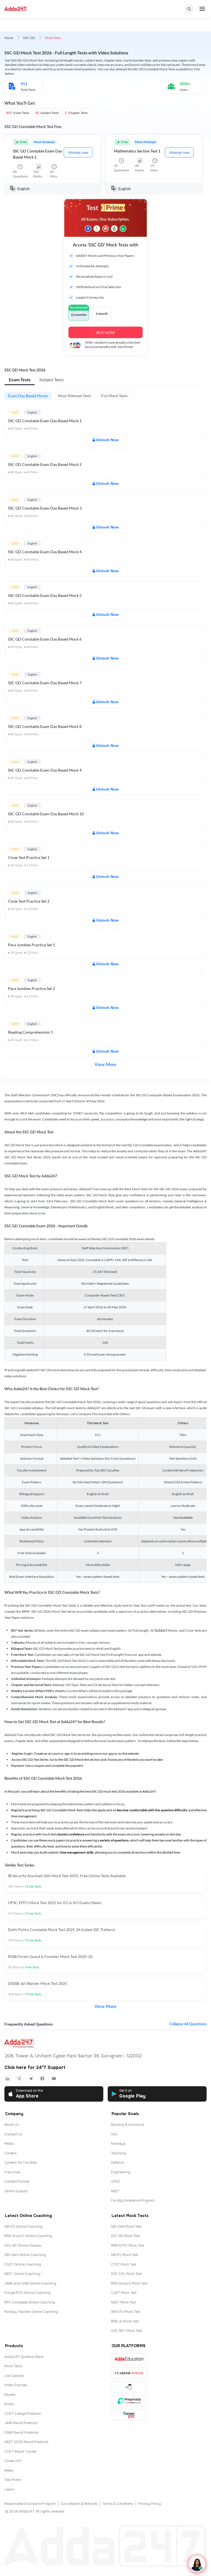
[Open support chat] (197, 2564)
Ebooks (10, 2395)
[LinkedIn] (8, 2079)
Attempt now (78, 153)
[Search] (189, 9)
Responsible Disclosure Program (30, 2504)
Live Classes (14, 2376)
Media (9, 2144)
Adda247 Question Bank (24, 2357)
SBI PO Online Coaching (23, 2227)
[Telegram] (31, 2079)
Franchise (12, 2172)
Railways (118, 2144)
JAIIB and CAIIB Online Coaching (30, 2283)
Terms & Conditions (118, 2504)
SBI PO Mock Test (125, 2255)
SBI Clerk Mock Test (126, 2227)
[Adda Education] (129, 2359)
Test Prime (13, 2480)
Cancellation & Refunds (79, 2504)
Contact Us (13, 2134)
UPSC (116, 2182)
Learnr (10, 2489)
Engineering (121, 2172)
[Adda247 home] (16, 9)
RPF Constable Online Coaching (30, 2302)
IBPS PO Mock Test (126, 2312)
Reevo (9, 2471)
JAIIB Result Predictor (21, 2423)
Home (9, 38)
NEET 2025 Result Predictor (27, 2442)
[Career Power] (129, 2373)
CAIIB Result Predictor (22, 2433)
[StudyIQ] (129, 2387)
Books (9, 2404)
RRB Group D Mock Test (129, 2283)
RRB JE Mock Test (125, 2321)
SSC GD (29, 38)
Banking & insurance (127, 2125)
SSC (114, 2134)
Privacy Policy (150, 2504)
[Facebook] (42, 2079)
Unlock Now (107, 440)
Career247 (13, 2461)
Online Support (16, 2191)
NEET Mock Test (123, 2302)
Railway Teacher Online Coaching (31, 2312)
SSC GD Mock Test (125, 2236)
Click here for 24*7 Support (35, 2067)
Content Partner (17, 2182)
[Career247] (129, 2415)
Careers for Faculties (21, 2163)
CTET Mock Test (124, 2265)
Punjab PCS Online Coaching (27, 2293)
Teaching (118, 2153)
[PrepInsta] (129, 2401)
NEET (115, 2191)
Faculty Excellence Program (133, 2201)
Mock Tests (13, 2366)
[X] (19, 2079)
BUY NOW (106, 333)
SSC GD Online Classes (23, 2246)
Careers (11, 2153)
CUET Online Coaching (23, 2265)
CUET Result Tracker (21, 2452)
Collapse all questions (188, 2024)
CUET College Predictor (23, 2414)
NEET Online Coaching (22, 2274)
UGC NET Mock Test (127, 2331)
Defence (117, 2163)
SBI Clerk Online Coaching (25, 2255)
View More (105, 1065)
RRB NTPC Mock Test (128, 2246)
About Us (12, 2125)
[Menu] (202, 9)
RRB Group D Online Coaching (28, 2236)
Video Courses (16, 2385)
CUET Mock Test (124, 2293)
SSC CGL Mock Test (126, 2274)
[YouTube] (54, 2079)
